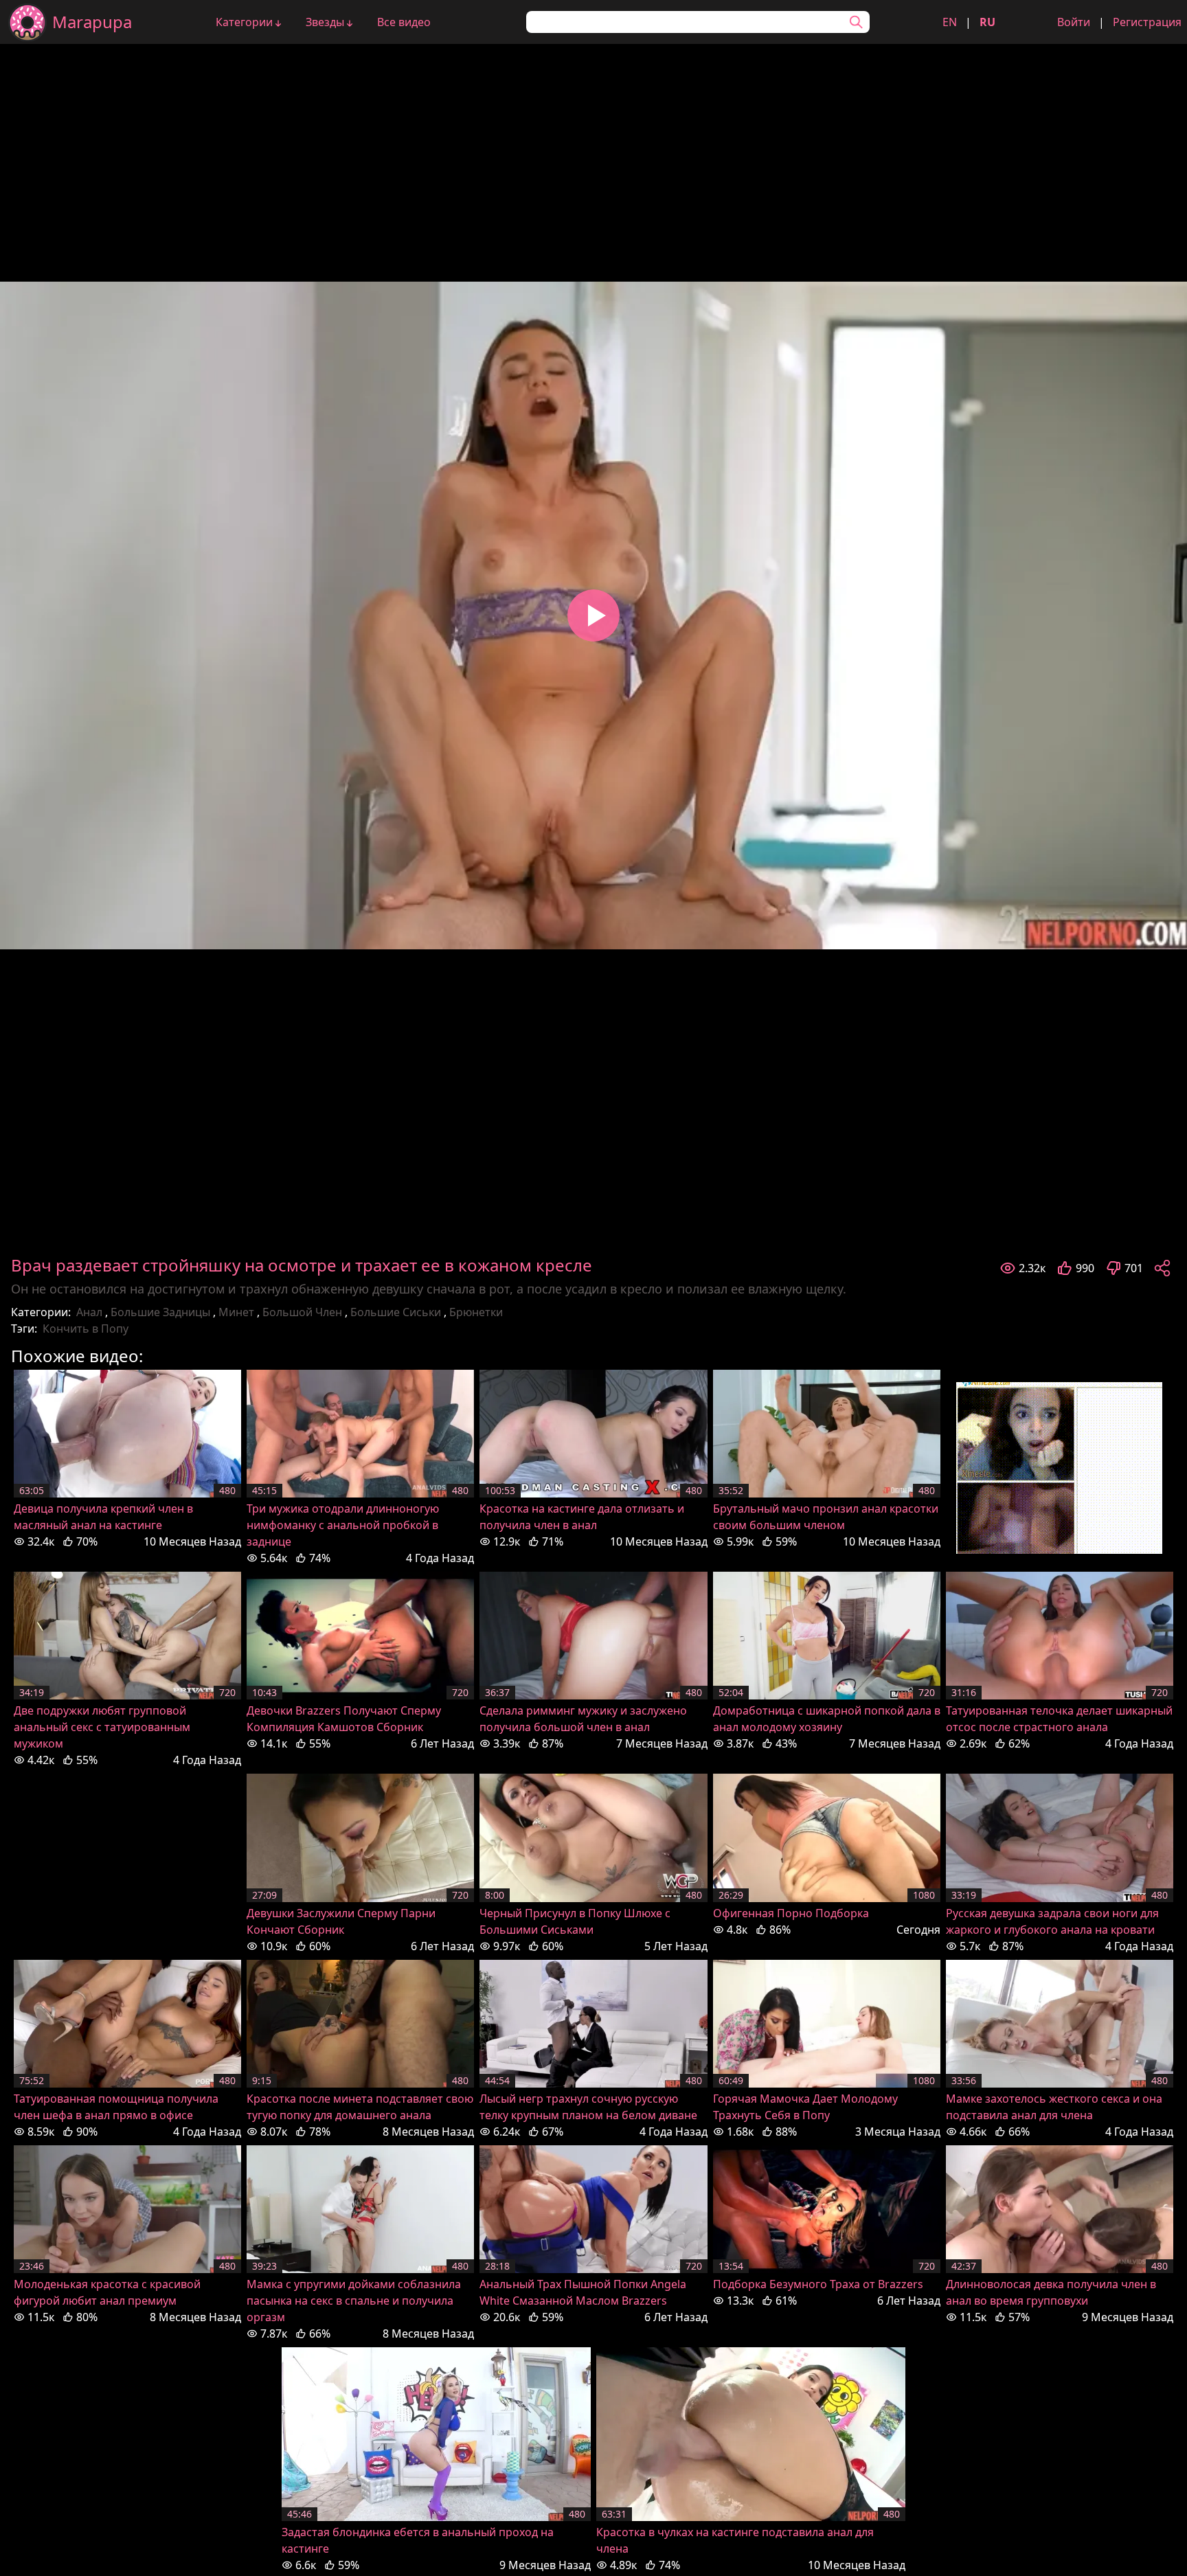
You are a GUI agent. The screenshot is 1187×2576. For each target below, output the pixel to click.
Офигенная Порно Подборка (791, 1913)
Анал (89, 1312)
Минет (236, 1312)
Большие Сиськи (396, 1312)
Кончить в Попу (86, 1329)
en (950, 22)
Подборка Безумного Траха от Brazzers (818, 2284)
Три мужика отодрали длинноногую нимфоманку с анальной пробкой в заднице (343, 1525)
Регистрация (1147, 22)
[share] (1162, 1268)
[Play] (593, 615)
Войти (1074, 22)
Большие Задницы (160, 1312)
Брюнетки (476, 1312)
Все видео (404, 22)
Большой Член (302, 1312)
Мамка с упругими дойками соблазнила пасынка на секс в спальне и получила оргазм (354, 2301)
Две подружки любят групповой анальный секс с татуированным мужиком (102, 1727)
